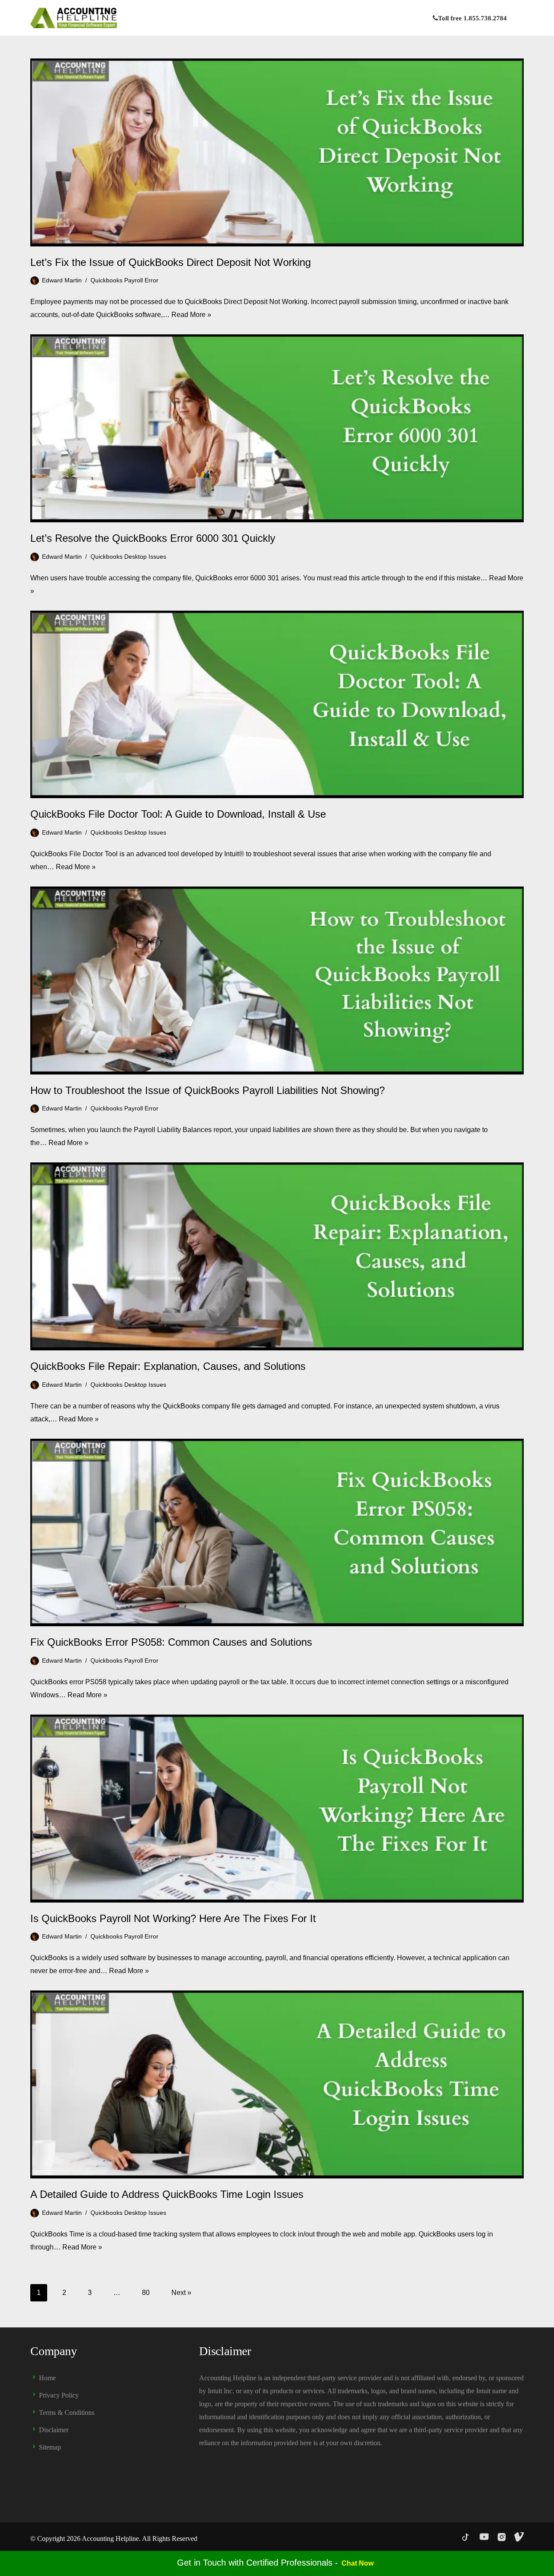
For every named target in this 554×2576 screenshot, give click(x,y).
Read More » (191, 315)
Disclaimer (54, 2430)
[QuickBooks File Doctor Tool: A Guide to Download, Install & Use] (277, 705)
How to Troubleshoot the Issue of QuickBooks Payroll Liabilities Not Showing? (208, 1090)
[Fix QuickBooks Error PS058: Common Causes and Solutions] (277, 1533)
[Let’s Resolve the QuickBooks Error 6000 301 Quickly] (277, 428)
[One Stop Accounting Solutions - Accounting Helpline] (74, 18)
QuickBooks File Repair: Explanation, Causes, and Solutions (168, 1366)
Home (47, 2378)
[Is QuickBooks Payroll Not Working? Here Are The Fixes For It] (277, 1809)
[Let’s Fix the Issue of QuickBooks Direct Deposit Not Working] (277, 152)
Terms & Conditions (67, 2413)
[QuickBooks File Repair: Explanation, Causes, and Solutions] (277, 1256)
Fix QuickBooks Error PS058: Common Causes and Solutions (171, 1642)
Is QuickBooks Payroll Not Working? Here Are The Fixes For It (173, 1918)
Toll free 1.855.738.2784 (472, 18)
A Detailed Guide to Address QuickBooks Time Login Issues (167, 2194)
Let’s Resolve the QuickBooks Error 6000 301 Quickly (153, 538)
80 (146, 2293)
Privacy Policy (59, 2395)
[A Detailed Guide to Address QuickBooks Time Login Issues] (277, 2084)
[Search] (516, 18)
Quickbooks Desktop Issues (128, 557)
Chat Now (358, 2563)
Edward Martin (62, 280)
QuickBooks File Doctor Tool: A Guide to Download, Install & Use (178, 814)
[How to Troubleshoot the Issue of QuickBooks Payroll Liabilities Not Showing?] (277, 981)
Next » (181, 2293)
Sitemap (50, 2447)
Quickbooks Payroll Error (124, 280)
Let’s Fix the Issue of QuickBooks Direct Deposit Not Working (171, 262)
